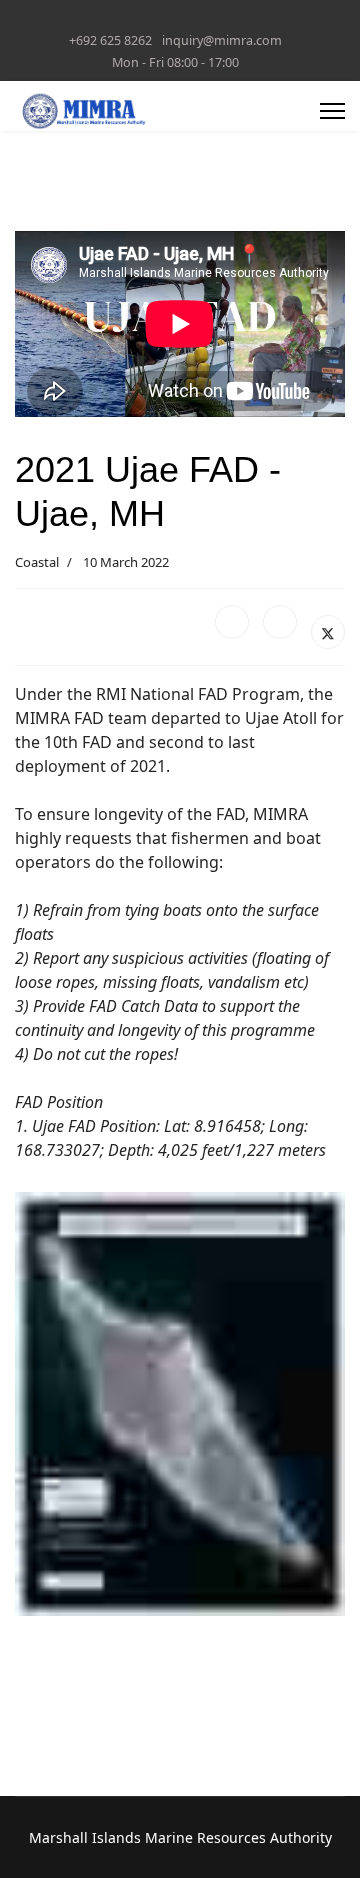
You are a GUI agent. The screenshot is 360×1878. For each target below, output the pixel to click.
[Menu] (332, 111)
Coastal (37, 562)
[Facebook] (232, 622)
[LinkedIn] (280, 622)
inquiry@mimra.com (222, 40)
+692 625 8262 (110, 40)
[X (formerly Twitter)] (328, 632)
